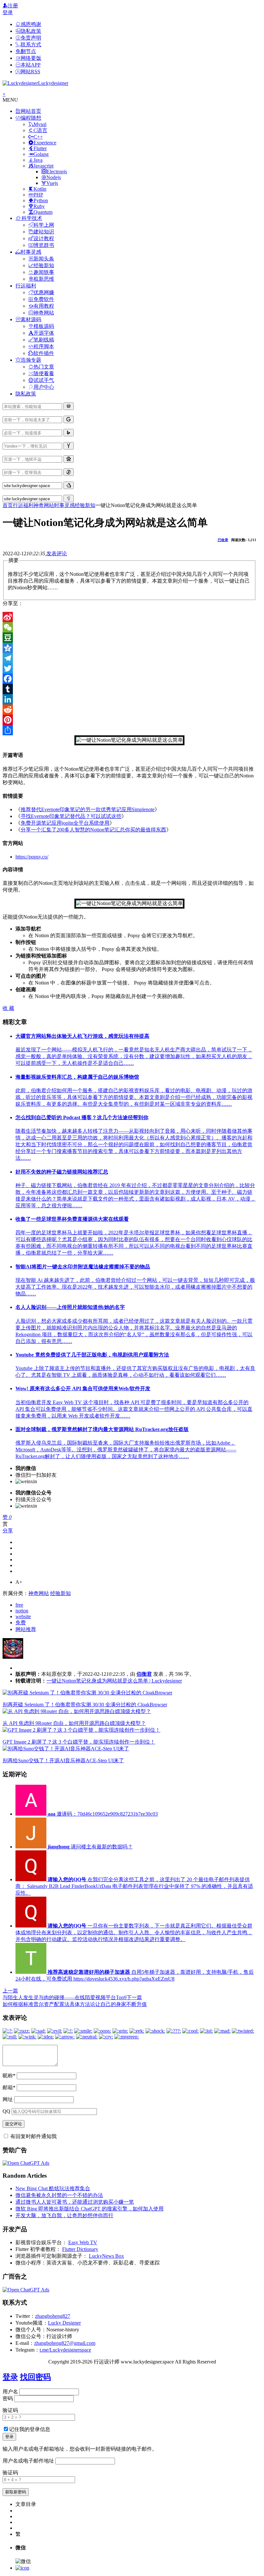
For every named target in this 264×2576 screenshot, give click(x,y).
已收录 (223, 540)
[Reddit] (129, 710)
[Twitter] (129, 668)
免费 (21, 1623)
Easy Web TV (83, 2242)
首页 (8, 505)
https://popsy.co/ (32, 857)
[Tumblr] (129, 689)
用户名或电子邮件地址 (28, 2461)
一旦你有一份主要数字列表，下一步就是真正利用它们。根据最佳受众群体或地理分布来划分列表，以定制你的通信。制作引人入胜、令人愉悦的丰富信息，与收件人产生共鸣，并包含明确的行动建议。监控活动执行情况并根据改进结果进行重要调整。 (134, 1932)
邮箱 (9, 2087)
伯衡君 (144, 1674)
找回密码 (35, 2377)
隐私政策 (26, 394)
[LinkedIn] (129, 699)
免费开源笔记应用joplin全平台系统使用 (65, 823)
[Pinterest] (129, 720)
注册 (13, 6)
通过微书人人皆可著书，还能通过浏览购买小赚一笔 (75, 2202)
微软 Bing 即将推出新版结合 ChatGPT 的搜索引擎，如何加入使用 (90, 2209)
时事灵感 (64, 505)
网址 (8, 2099)
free (19, 1605)
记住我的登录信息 (30, 2429)
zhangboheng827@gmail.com (65, 2343)
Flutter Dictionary (80, 2249)
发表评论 (56, 553)
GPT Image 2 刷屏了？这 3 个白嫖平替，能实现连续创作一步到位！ (79, 1742)
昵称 (9, 2076)
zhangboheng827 (53, 2316)
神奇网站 (44, 505)
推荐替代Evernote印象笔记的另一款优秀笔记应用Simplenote (88, 809)
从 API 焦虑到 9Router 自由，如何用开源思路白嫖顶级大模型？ (74, 1723)
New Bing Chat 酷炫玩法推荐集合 (53, 2188)
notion (22, 1611)
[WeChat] (129, 627)
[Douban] (129, 638)
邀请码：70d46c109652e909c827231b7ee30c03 (103, 1814)
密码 (8, 2398)
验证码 (10, 2410)
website (23, 1616)
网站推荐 (26, 1629)
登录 (8, 12)
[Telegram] (129, 658)
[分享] (129, 730)
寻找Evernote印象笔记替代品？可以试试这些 (71, 816)
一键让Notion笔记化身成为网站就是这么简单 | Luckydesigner (114, 1681)
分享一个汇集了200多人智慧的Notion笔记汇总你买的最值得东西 (93, 830)
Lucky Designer (64, 2323)
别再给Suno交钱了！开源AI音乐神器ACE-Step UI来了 (63, 1760)
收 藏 (8, 1008)
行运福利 (23, 505)
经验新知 (85, 505)
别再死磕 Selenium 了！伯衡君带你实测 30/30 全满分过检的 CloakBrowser (85, 1705)
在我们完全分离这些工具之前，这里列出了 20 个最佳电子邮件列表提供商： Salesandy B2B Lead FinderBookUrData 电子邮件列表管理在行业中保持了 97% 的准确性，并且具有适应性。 (134, 1886)
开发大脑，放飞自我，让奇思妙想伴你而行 (64, 2215)
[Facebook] (129, 679)
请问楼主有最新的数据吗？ (90, 1847)
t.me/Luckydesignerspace (65, 2350)
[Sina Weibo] (129, 617)
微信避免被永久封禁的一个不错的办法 (59, 2195)
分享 (8, 1531)
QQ (6, 2111)
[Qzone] (129, 648)
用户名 (10, 2392)
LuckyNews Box (106, 2256)
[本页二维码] (22, 2568)
